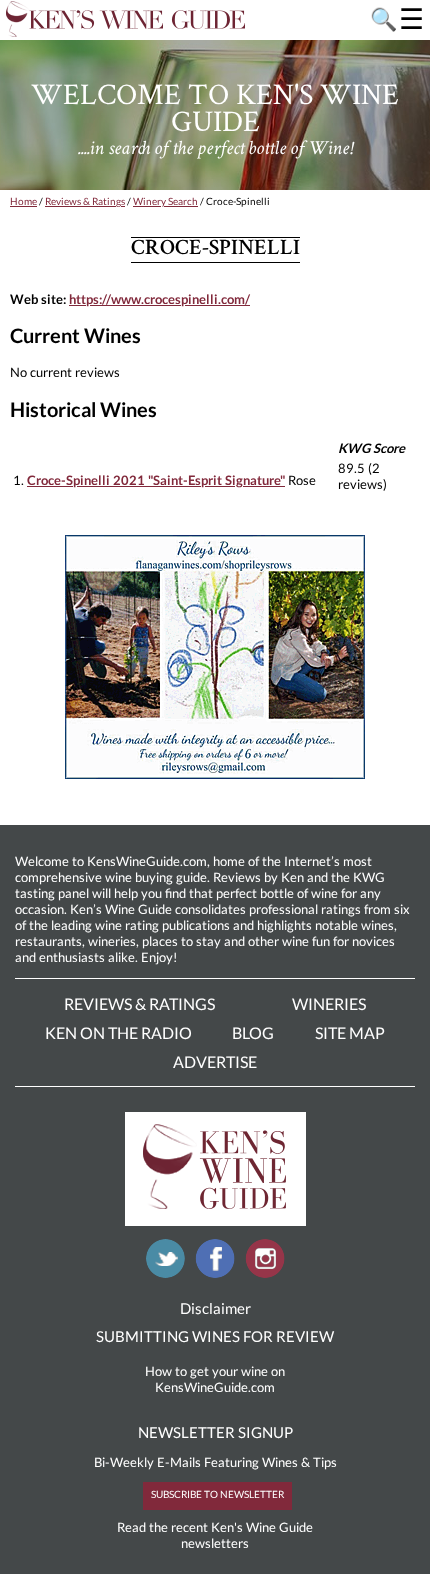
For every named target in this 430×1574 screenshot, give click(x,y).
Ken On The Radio (118, 1032)
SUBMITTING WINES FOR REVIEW (215, 1336)
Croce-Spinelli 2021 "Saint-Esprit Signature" (156, 480)
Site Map (350, 1032)
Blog (253, 1032)
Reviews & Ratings (85, 201)
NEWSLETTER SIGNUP (215, 1432)
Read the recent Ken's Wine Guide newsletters (215, 1535)
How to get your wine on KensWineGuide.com (215, 1379)
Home (23, 201)
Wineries (329, 1003)
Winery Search (165, 201)
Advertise (215, 1061)
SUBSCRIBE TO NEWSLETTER (217, 1494)
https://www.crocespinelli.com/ (159, 299)
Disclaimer (215, 1308)
